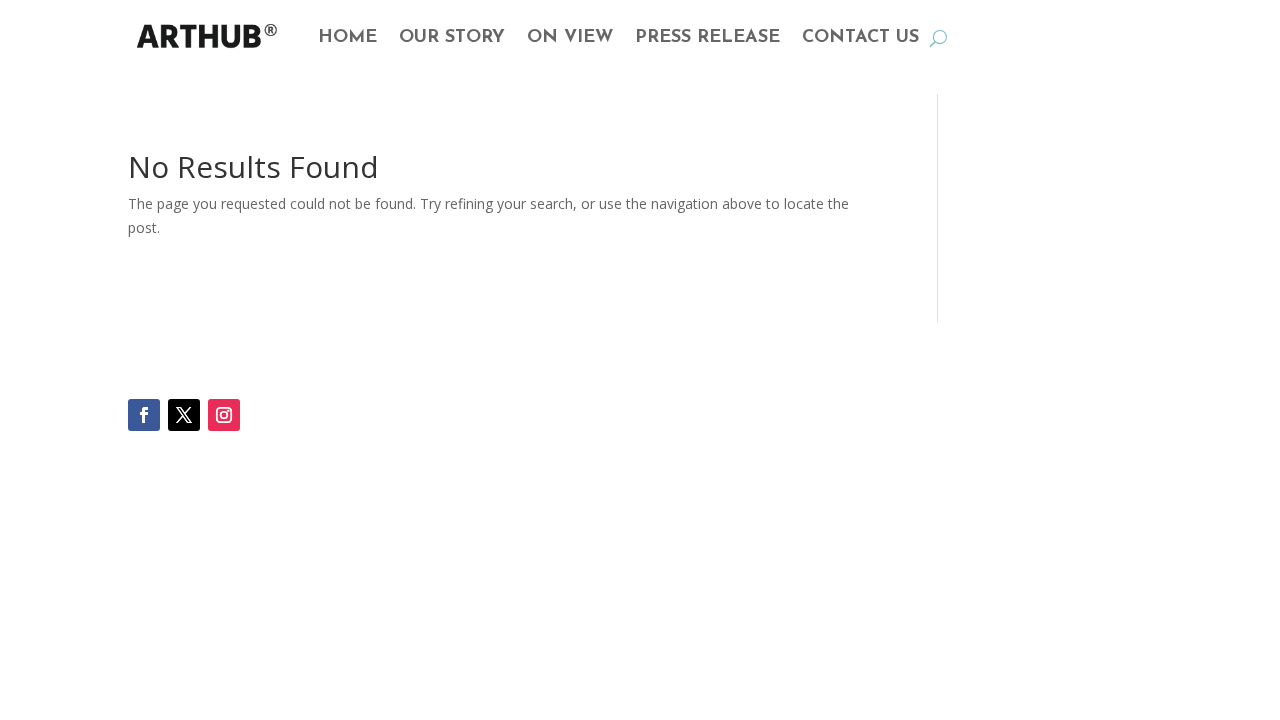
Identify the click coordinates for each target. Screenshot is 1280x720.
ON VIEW (570, 38)
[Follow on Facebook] (144, 415)
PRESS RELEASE (707, 38)
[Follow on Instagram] (224, 415)
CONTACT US (860, 38)
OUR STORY (452, 38)
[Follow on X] (184, 415)
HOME (347, 38)
